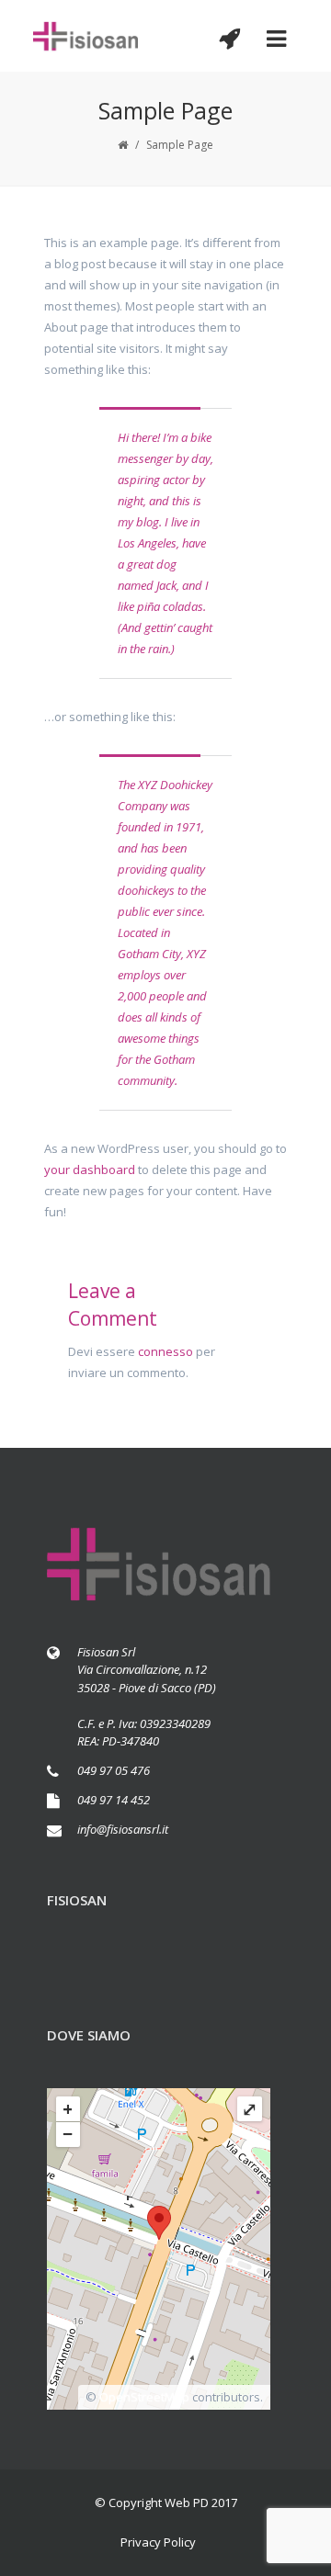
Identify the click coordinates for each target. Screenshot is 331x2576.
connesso (165, 1351)
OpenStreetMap (144, 2397)
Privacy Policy (158, 2542)
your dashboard (90, 1169)
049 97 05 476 (114, 1770)
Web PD (187, 2503)
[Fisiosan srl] (86, 36)
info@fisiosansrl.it (123, 1829)
